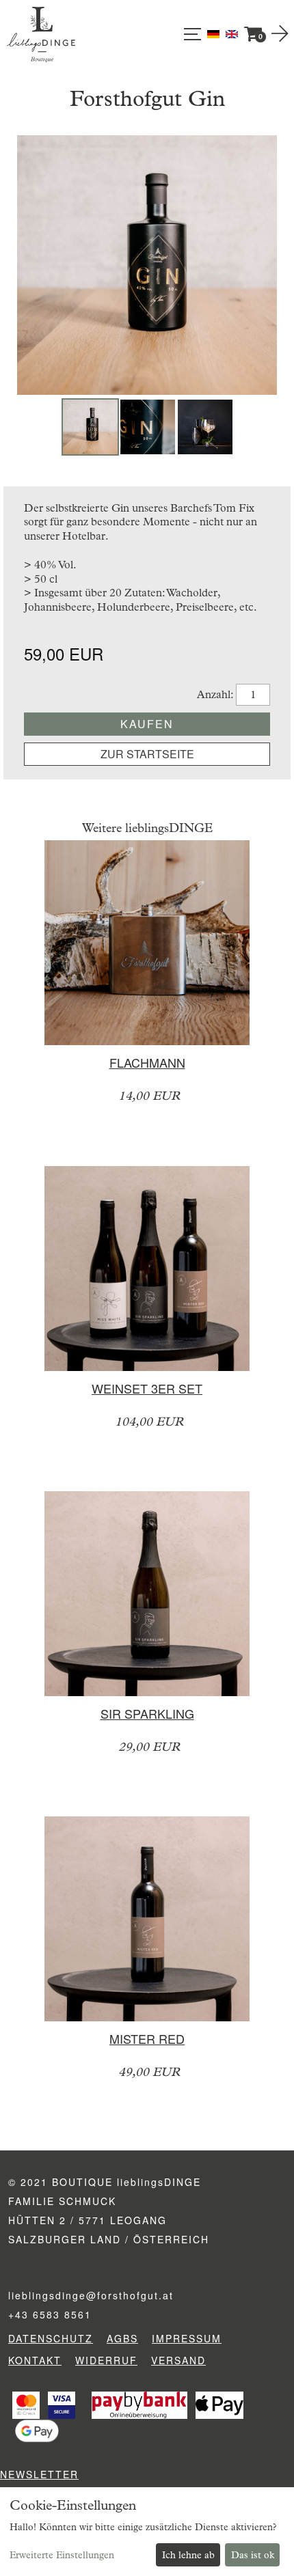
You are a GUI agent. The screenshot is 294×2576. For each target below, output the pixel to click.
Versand (178, 2360)
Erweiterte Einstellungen (62, 2555)
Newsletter (39, 2474)
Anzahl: (215, 694)
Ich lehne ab (188, 2555)
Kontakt (35, 2360)
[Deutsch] (215, 33)
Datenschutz (51, 2338)
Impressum (187, 2338)
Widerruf (106, 2360)
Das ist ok (253, 2555)
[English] (232, 33)
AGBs (122, 2338)
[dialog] (147, 2532)
